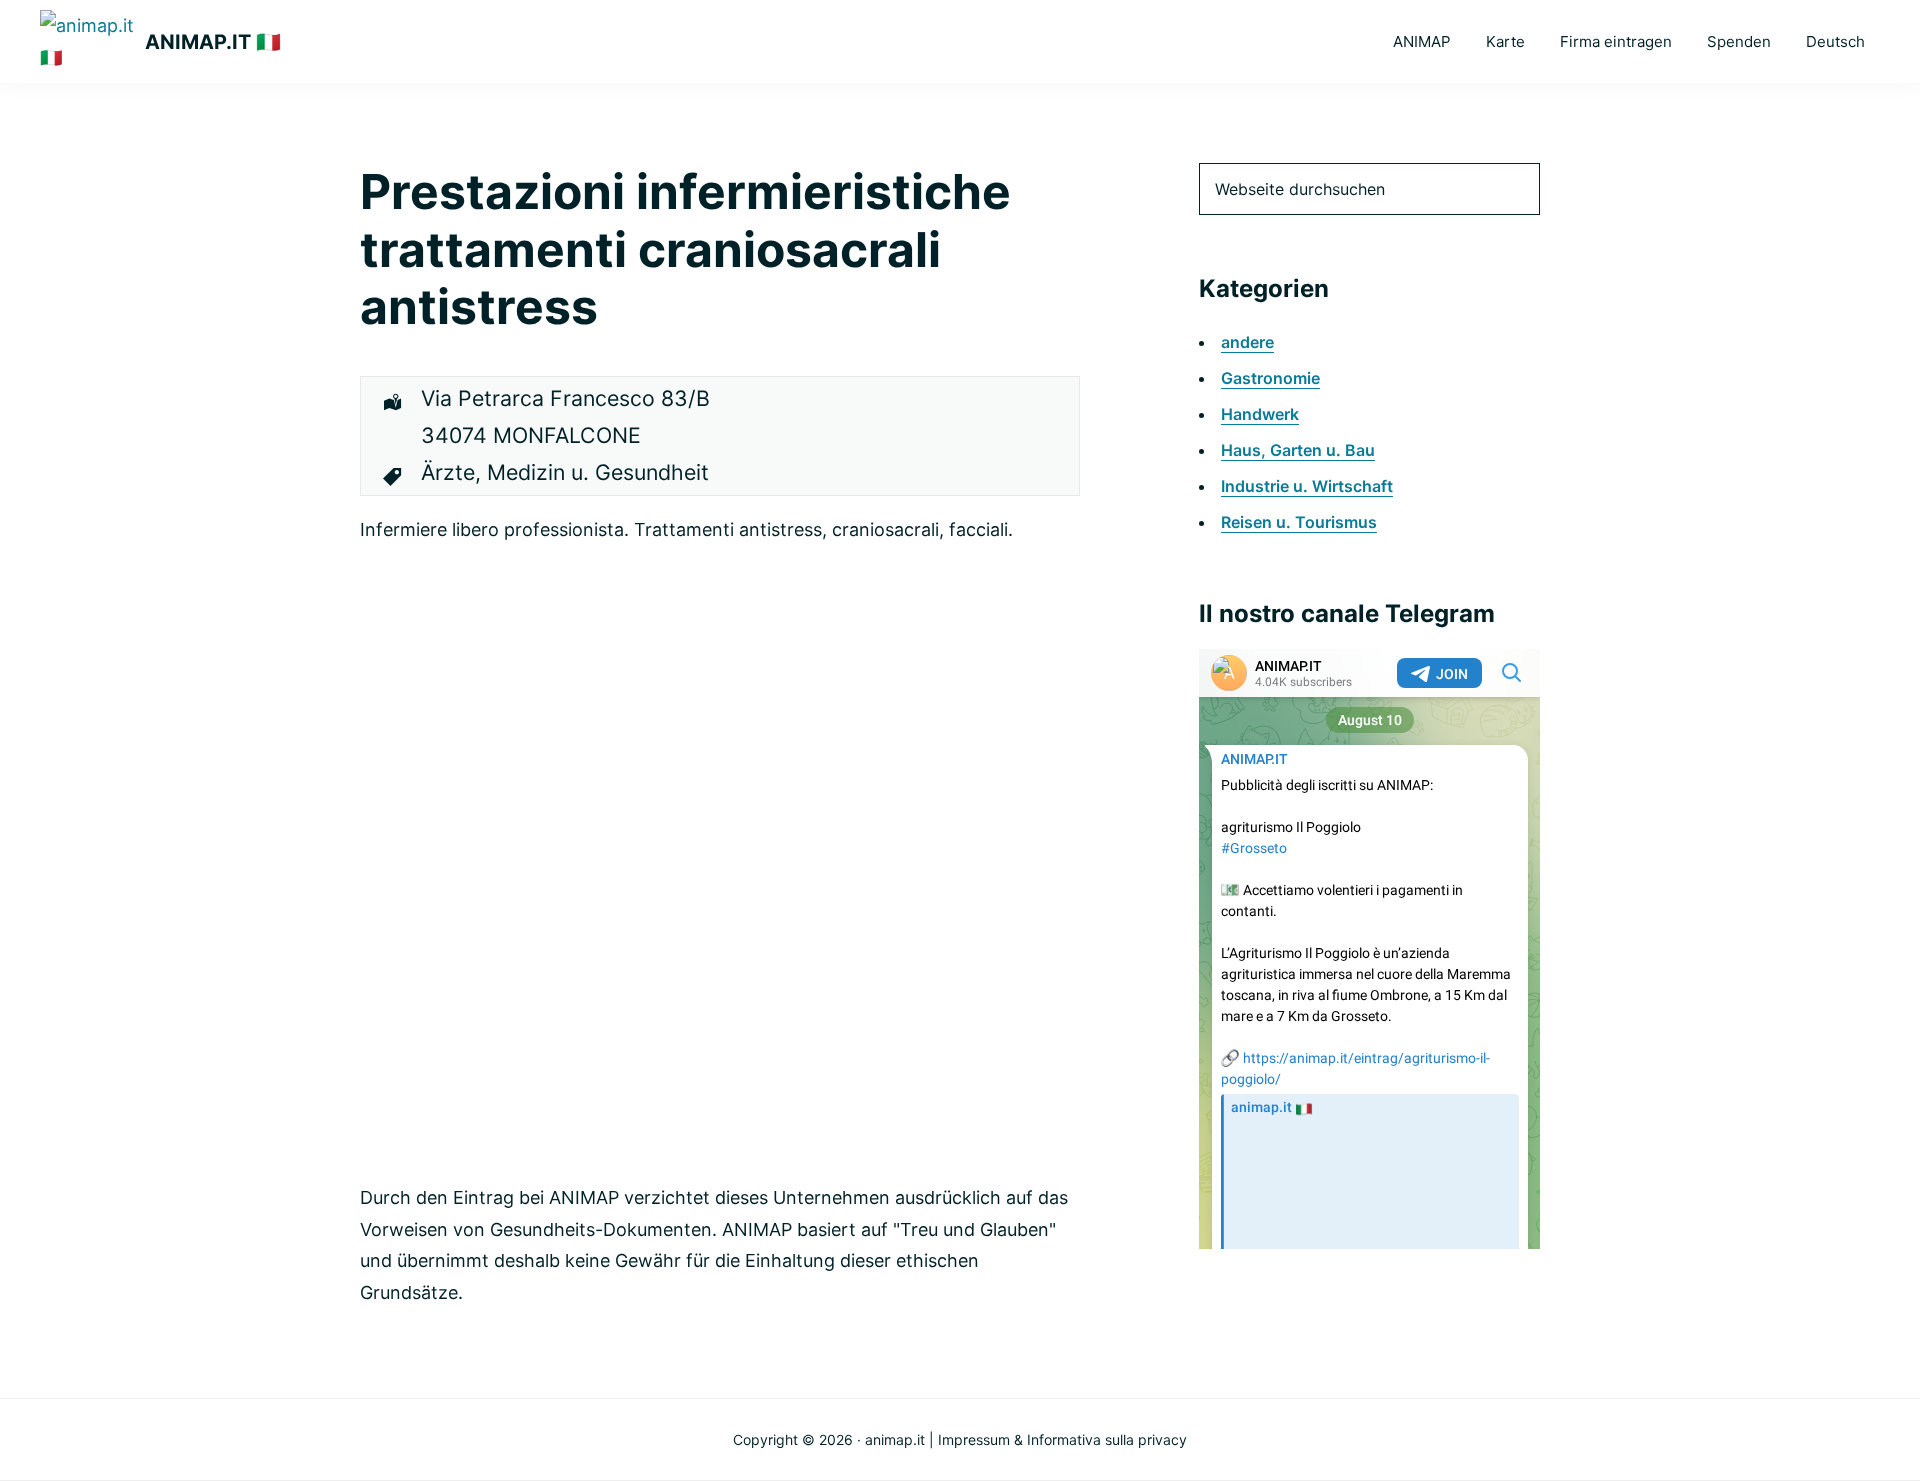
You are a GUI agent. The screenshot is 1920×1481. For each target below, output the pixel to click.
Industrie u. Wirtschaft (1307, 486)
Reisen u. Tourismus (1299, 522)
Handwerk (1260, 414)
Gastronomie (1270, 378)
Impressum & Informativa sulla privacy (1062, 1439)
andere (1247, 342)
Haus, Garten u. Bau (1298, 450)
